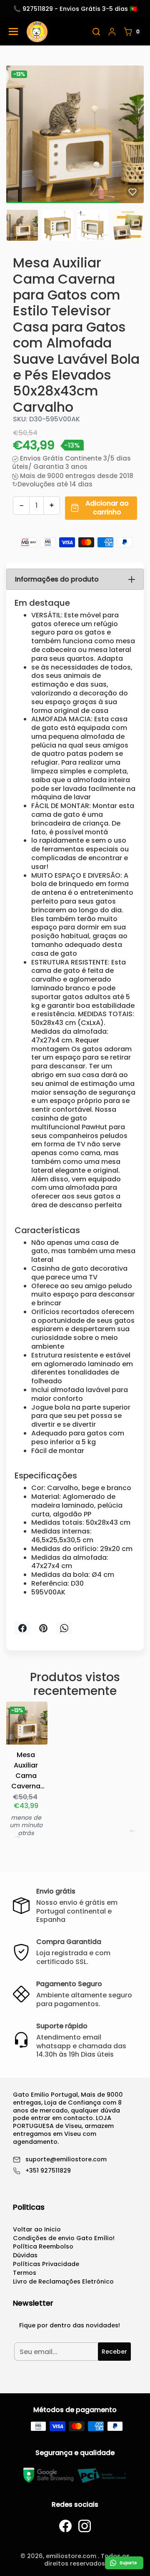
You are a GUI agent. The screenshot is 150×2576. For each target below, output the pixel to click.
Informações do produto (57, 579)
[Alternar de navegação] (13, 31)
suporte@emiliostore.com (66, 2159)
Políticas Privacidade (46, 2264)
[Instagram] (85, 2526)
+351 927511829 (48, 2171)
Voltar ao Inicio (37, 2229)
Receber (114, 2352)
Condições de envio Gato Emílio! (64, 2238)
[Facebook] (65, 2526)
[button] (96, 32)
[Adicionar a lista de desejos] (132, 192)
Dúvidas (25, 2255)
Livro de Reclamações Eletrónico (63, 2281)
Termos (25, 2273)
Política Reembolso (43, 2246)
